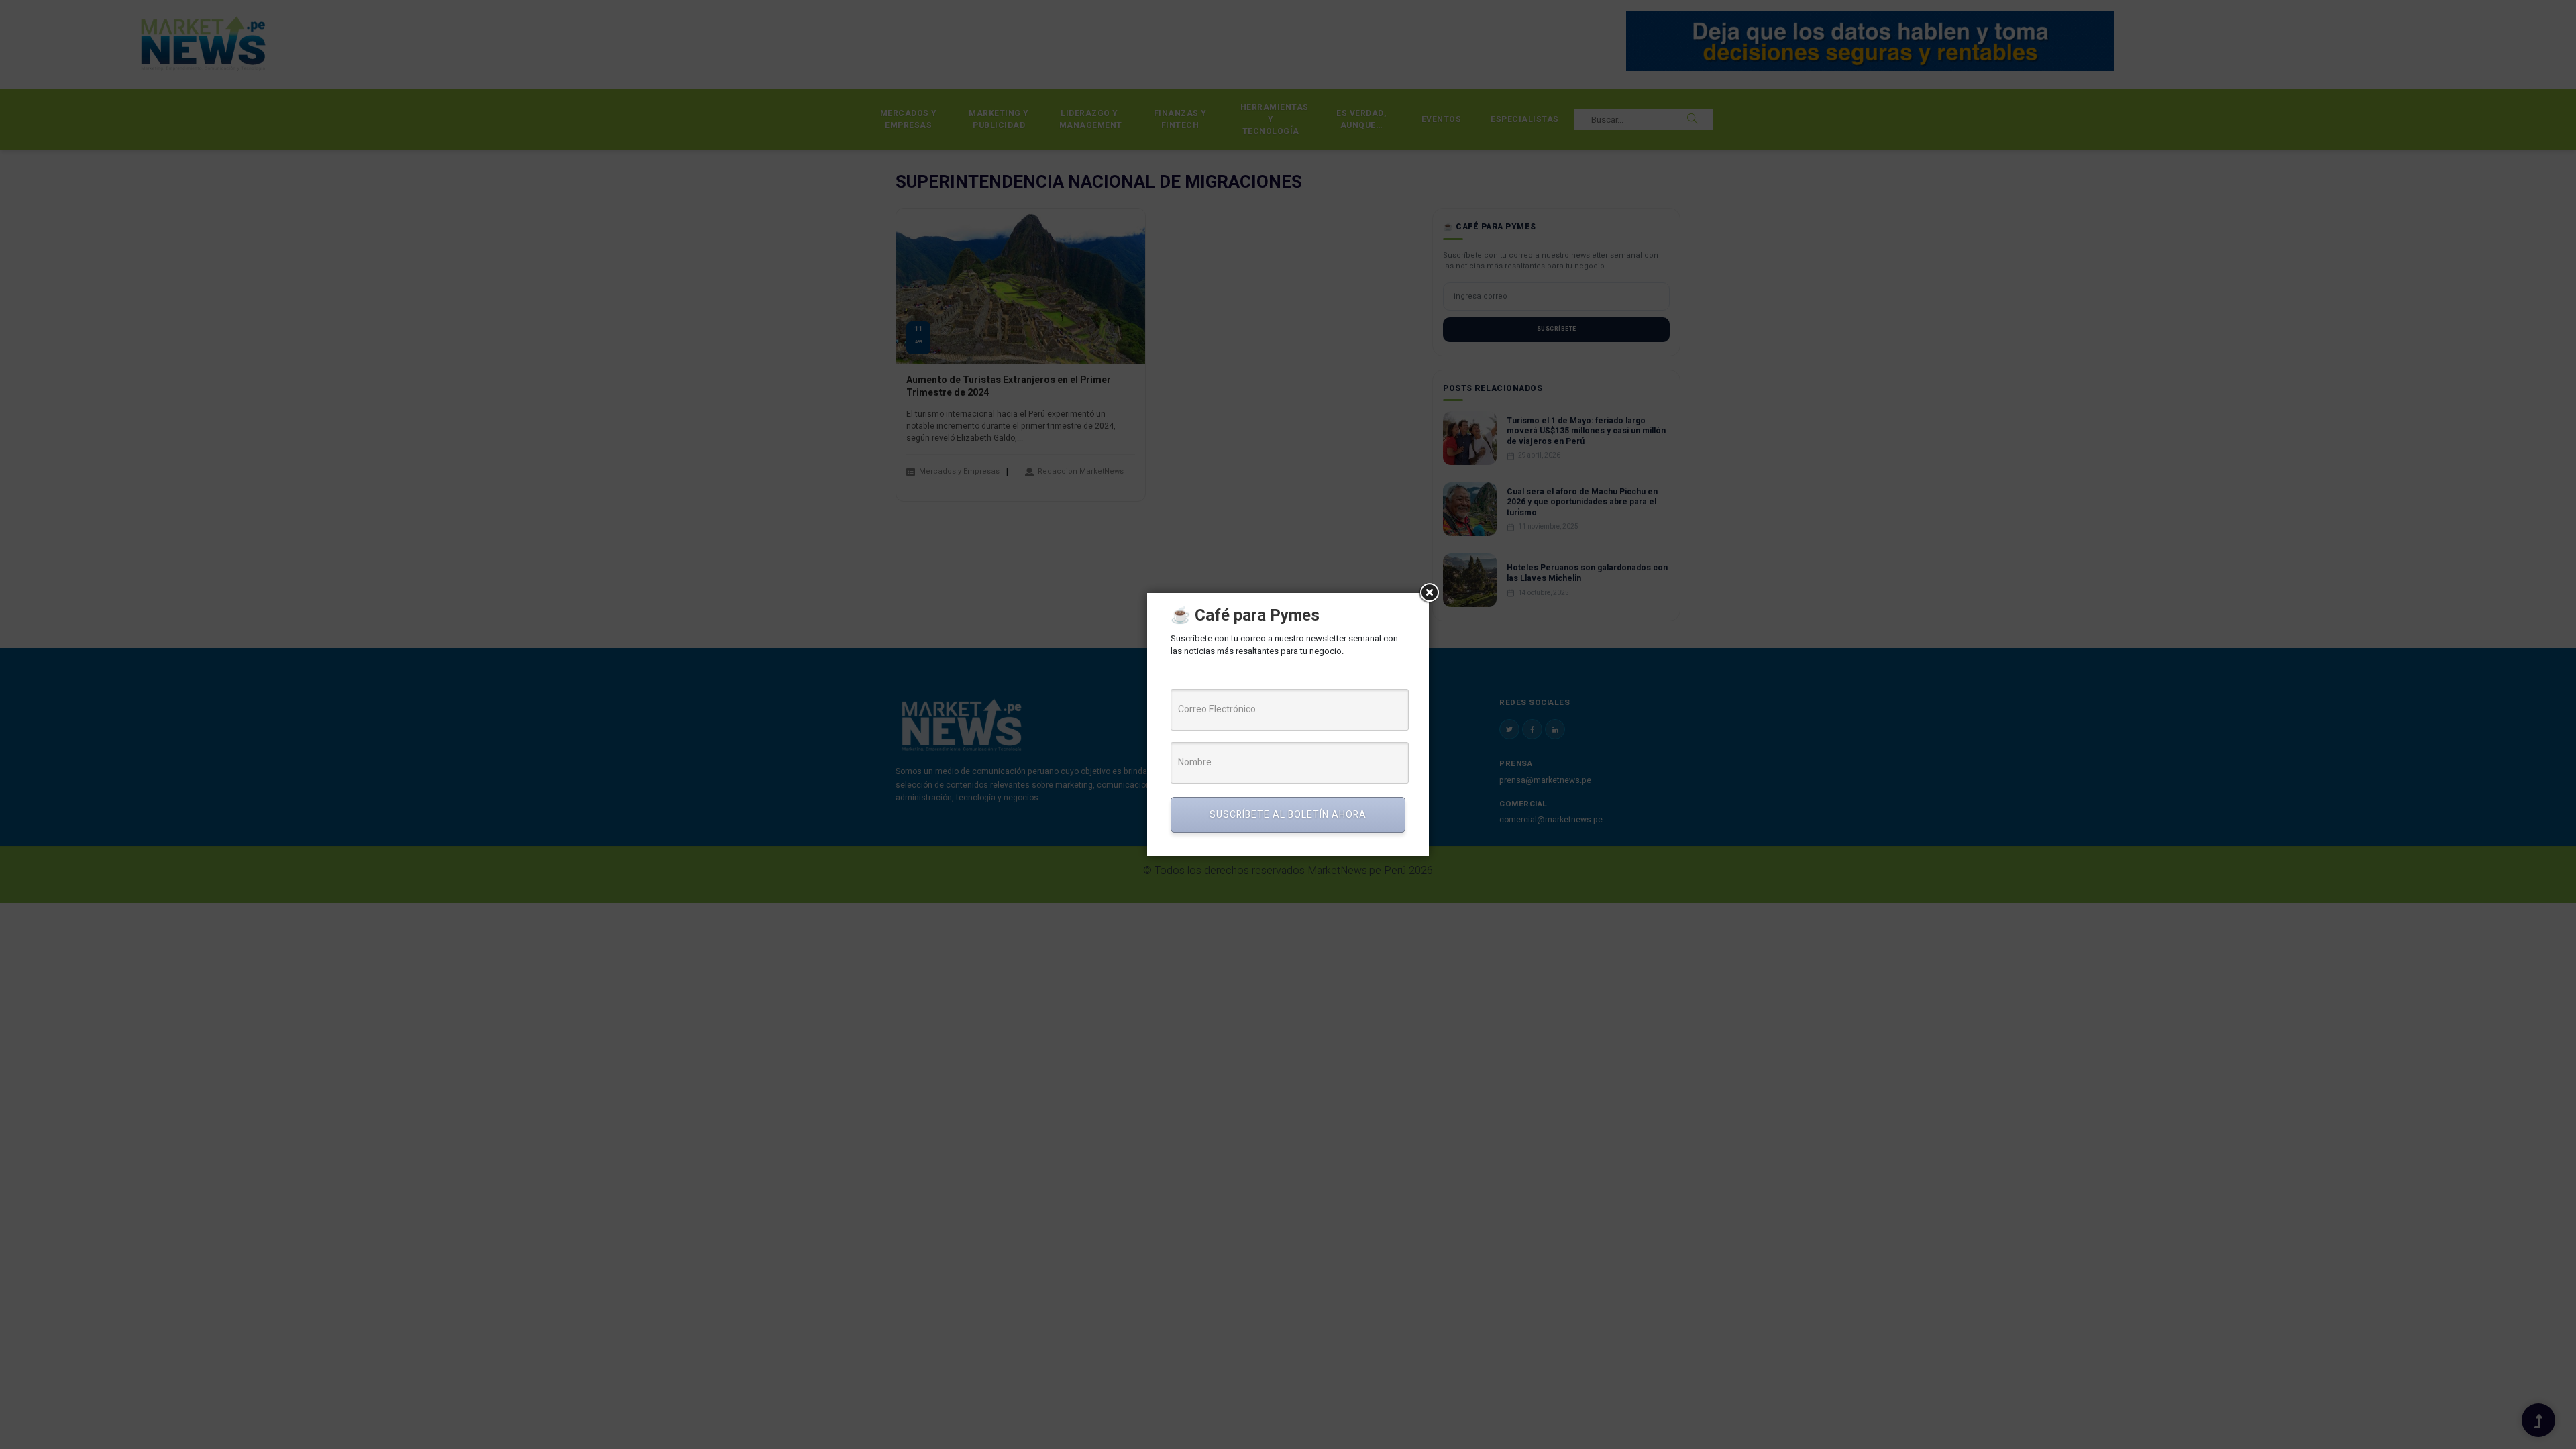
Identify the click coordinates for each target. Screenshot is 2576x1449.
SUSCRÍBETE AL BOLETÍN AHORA (1288, 815)
